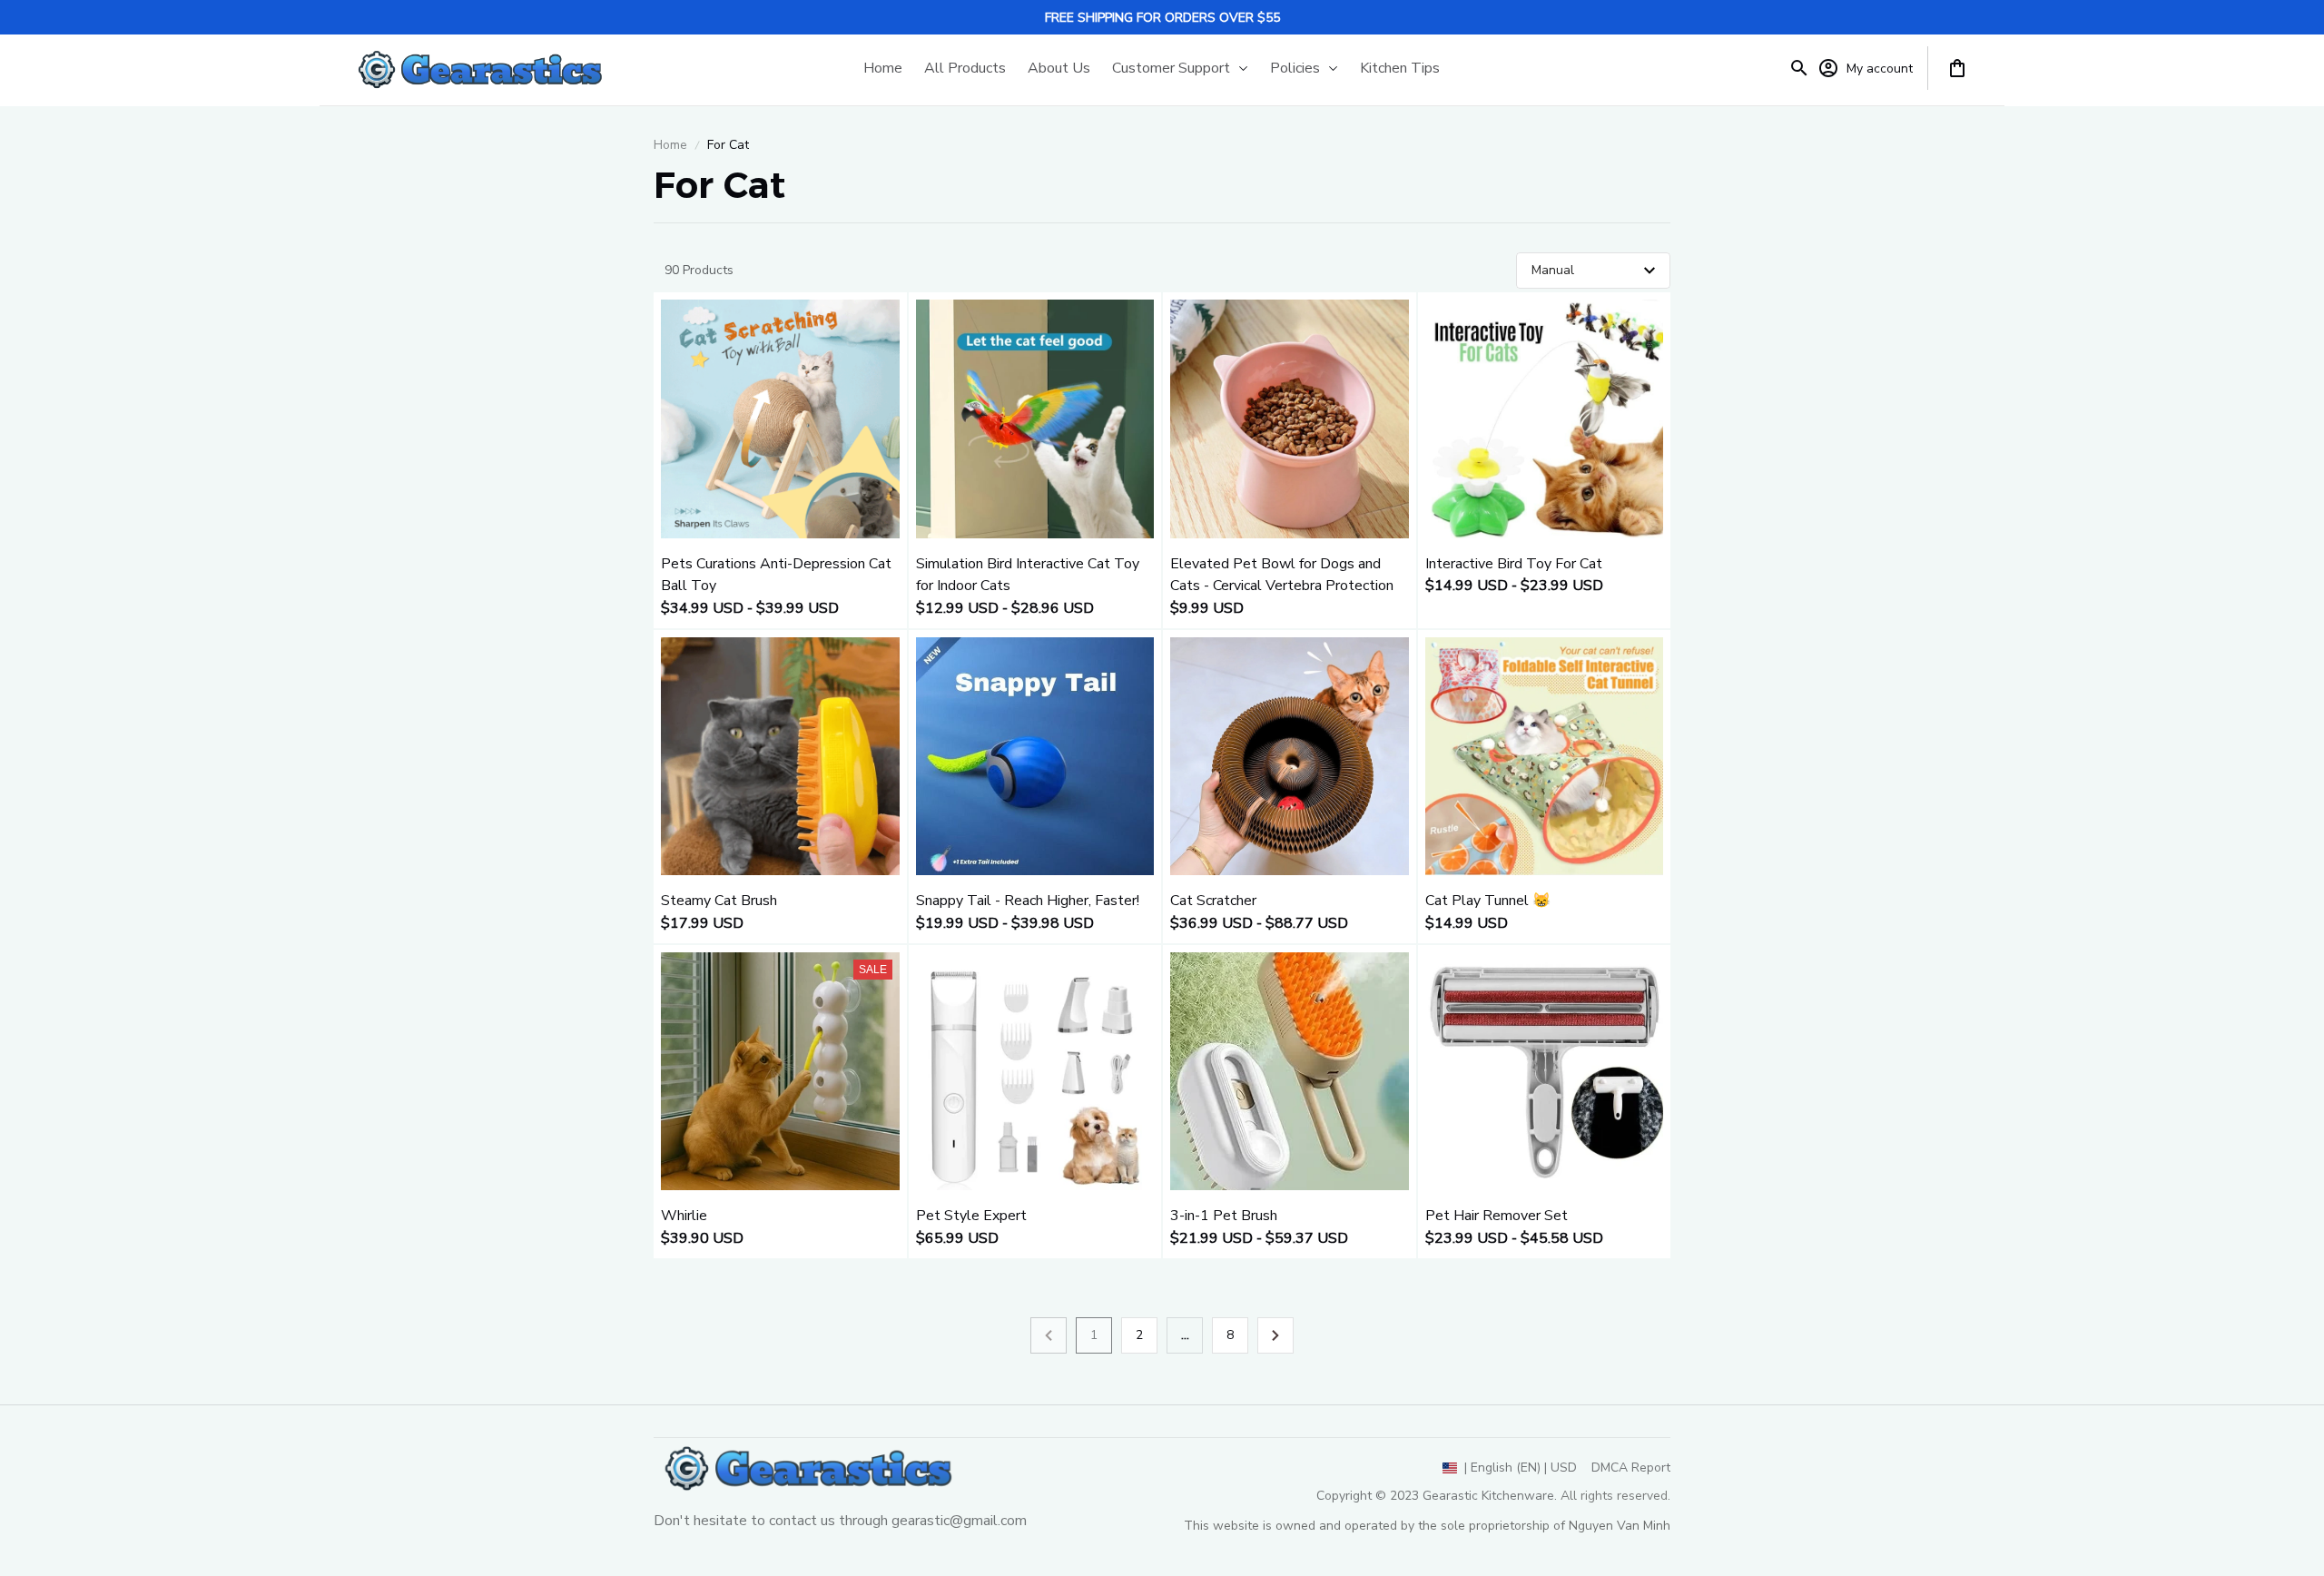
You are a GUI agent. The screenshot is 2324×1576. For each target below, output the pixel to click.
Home (670, 145)
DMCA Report (1631, 1468)
